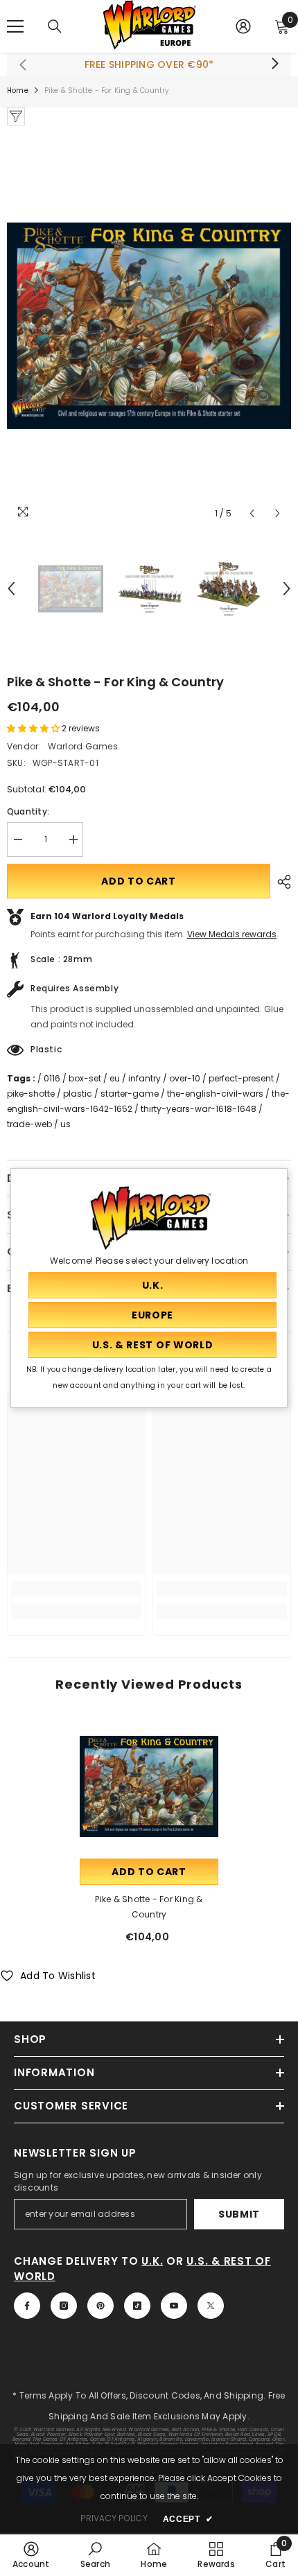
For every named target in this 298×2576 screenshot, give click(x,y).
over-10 (185, 1078)
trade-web (29, 1124)
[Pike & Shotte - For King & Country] (149, 1786)
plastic (78, 1094)
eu (115, 1078)
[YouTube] (174, 2306)
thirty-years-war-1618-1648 (199, 1109)
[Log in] (243, 26)
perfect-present (241, 1078)
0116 (52, 1078)
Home (18, 90)
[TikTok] (137, 2306)
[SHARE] (281, 882)
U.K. (152, 2261)
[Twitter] (211, 2306)
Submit (239, 2214)
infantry (144, 1078)
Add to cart (139, 881)
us (65, 1124)
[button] (252, 513)
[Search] (55, 26)
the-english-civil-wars (215, 1094)
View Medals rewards (232, 934)
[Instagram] (64, 2306)
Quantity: (28, 811)
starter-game (130, 1094)
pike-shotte (31, 1094)
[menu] (15, 26)
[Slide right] (274, 64)
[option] (149, 326)
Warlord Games (83, 746)
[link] (76, 1589)
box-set (85, 1078)
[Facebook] (27, 2306)
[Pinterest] (100, 2306)
